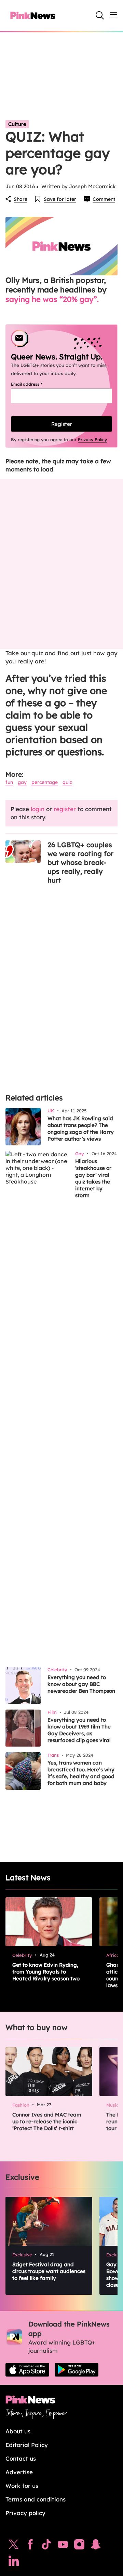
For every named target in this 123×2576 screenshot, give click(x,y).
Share (20, 199)
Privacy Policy (92, 439)
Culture (17, 124)
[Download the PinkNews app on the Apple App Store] (27, 2370)
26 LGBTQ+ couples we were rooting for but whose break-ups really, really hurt (80, 862)
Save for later (60, 199)
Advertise (19, 2472)
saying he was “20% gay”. (52, 299)
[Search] (100, 15)
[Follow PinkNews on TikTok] (46, 2546)
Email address (35, 384)
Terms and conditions (36, 2499)
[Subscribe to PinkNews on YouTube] (63, 2546)
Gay (22, 782)
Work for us (22, 2486)
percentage (45, 782)
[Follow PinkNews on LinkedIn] (14, 2562)
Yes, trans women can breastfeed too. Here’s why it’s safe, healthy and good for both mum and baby (81, 1773)
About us (18, 2431)
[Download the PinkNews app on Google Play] (77, 2370)
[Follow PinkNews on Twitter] (14, 2546)
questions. (81, 752)
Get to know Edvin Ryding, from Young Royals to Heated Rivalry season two (46, 1972)
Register (62, 424)
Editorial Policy (27, 2445)
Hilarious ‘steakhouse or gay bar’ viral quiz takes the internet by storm (93, 1178)
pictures (24, 752)
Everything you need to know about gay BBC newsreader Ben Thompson (81, 1684)
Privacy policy (25, 2513)
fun (9, 782)
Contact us (21, 2458)
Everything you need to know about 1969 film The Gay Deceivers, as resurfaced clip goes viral (79, 1730)
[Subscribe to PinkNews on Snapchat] (96, 2546)
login (38, 809)
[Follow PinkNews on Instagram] (79, 2546)
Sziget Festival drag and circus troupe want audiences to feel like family (49, 2271)
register (65, 809)
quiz (67, 782)
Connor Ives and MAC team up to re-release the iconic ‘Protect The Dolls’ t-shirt (47, 2121)
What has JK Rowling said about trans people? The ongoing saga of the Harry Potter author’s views (81, 1129)
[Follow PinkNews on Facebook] (30, 2546)
